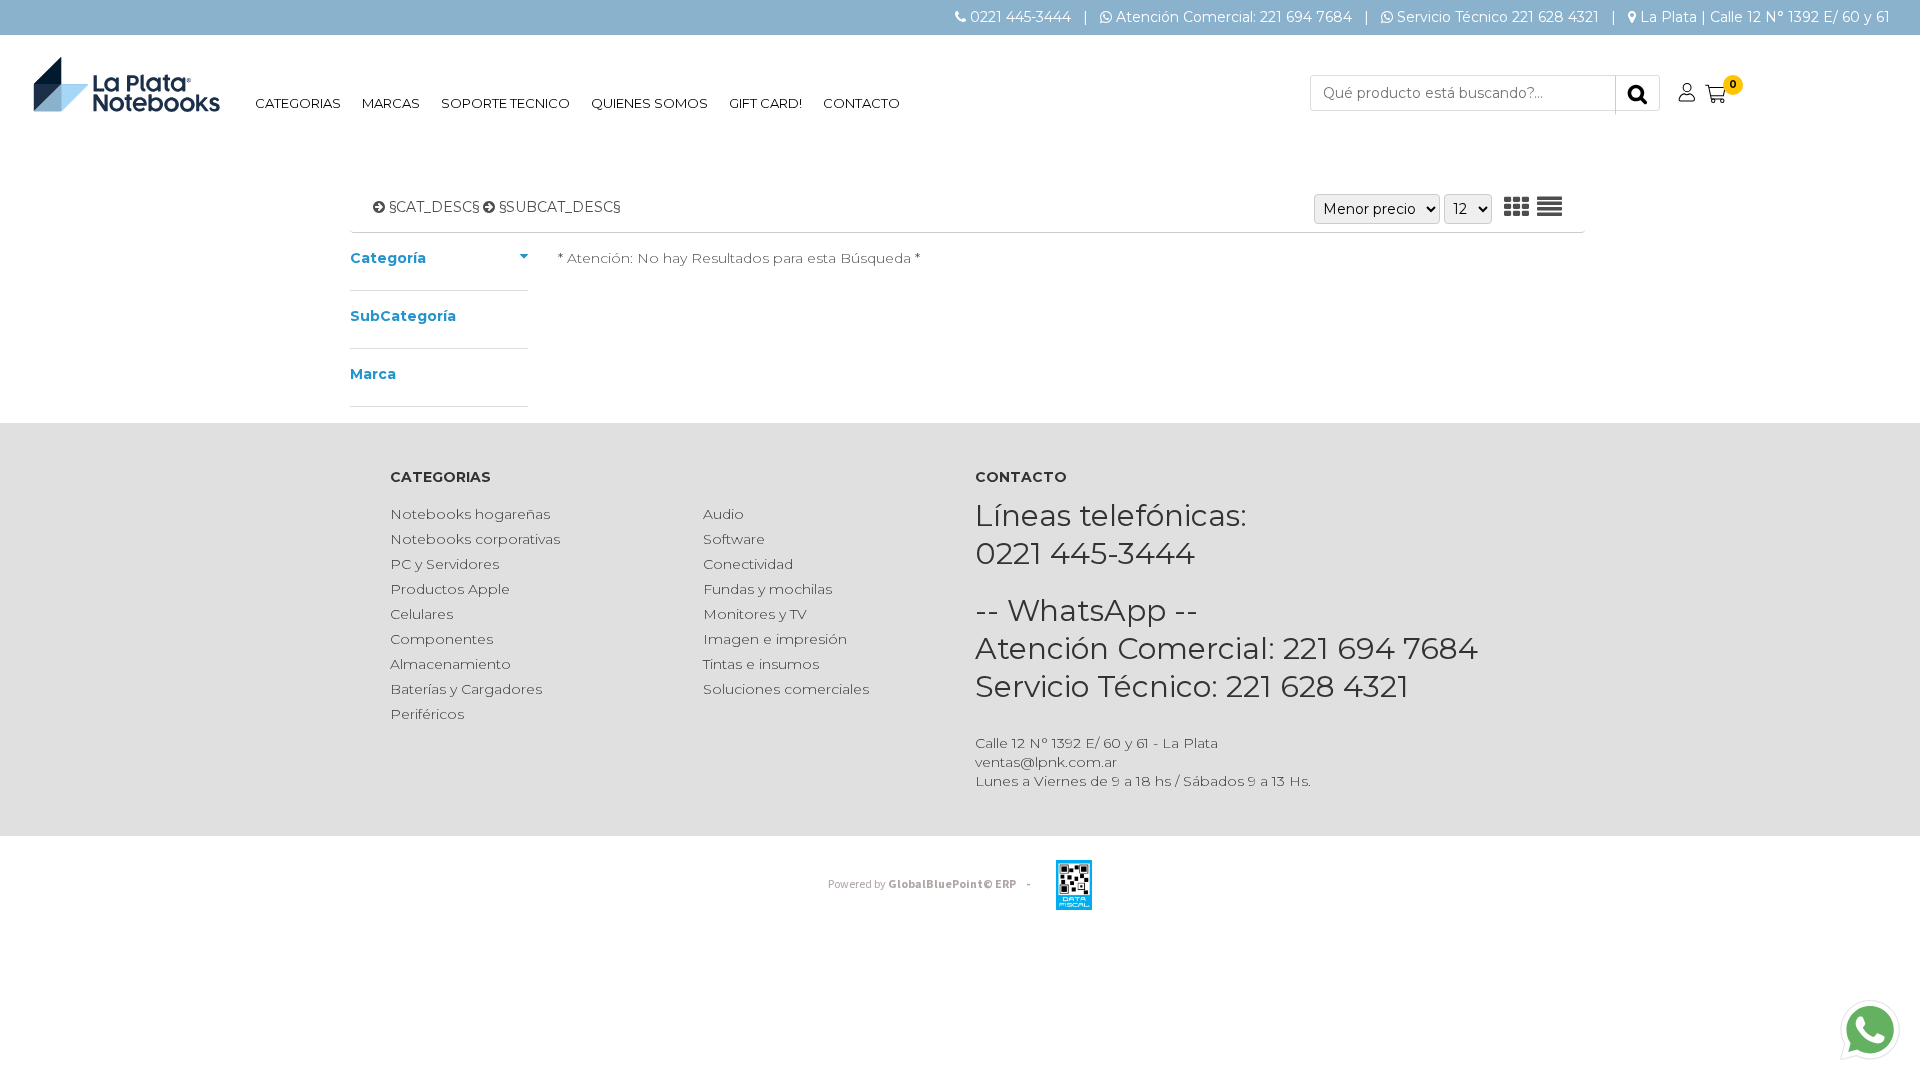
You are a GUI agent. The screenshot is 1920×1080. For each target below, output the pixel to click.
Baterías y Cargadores (466, 689)
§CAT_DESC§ (434, 207)
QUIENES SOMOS (649, 103)
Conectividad (748, 564)
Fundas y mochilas (767, 589)
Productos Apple (450, 589)
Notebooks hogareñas (470, 514)
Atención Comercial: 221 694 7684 (1234, 17)
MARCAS (391, 103)
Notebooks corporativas (475, 539)
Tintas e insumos (761, 664)
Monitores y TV (755, 614)
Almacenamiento (450, 664)
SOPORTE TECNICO (505, 103)
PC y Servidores (444, 564)
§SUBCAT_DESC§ (559, 207)
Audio (723, 514)
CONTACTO (861, 103)
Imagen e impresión (775, 639)
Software (734, 539)
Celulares (421, 614)
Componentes (441, 639)
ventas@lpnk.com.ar (1046, 762)
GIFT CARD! (765, 103)
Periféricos (427, 714)
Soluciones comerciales (786, 689)
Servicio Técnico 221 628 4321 (1498, 17)
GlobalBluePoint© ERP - (932, 884)
